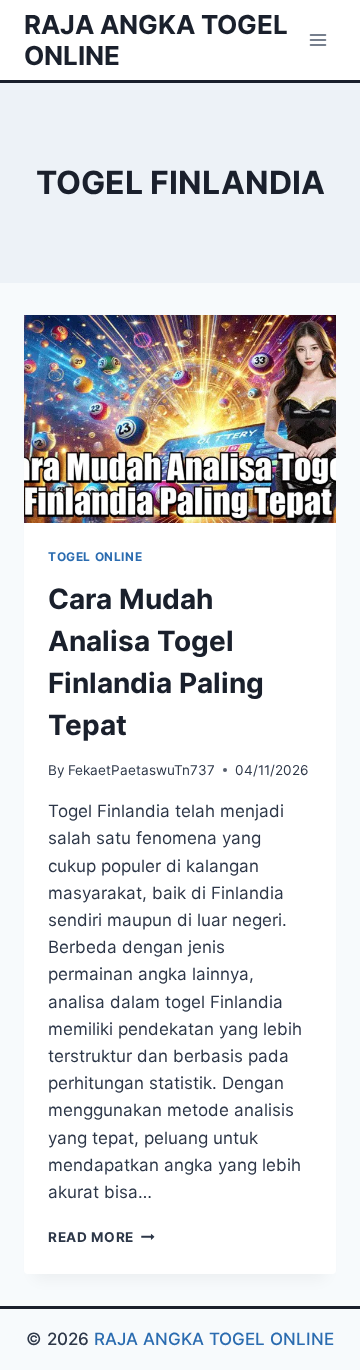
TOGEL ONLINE (95, 556)
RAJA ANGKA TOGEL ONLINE (214, 1339)
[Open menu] (317, 39)
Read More (101, 1237)
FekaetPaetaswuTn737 (141, 770)
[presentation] (180, 419)
